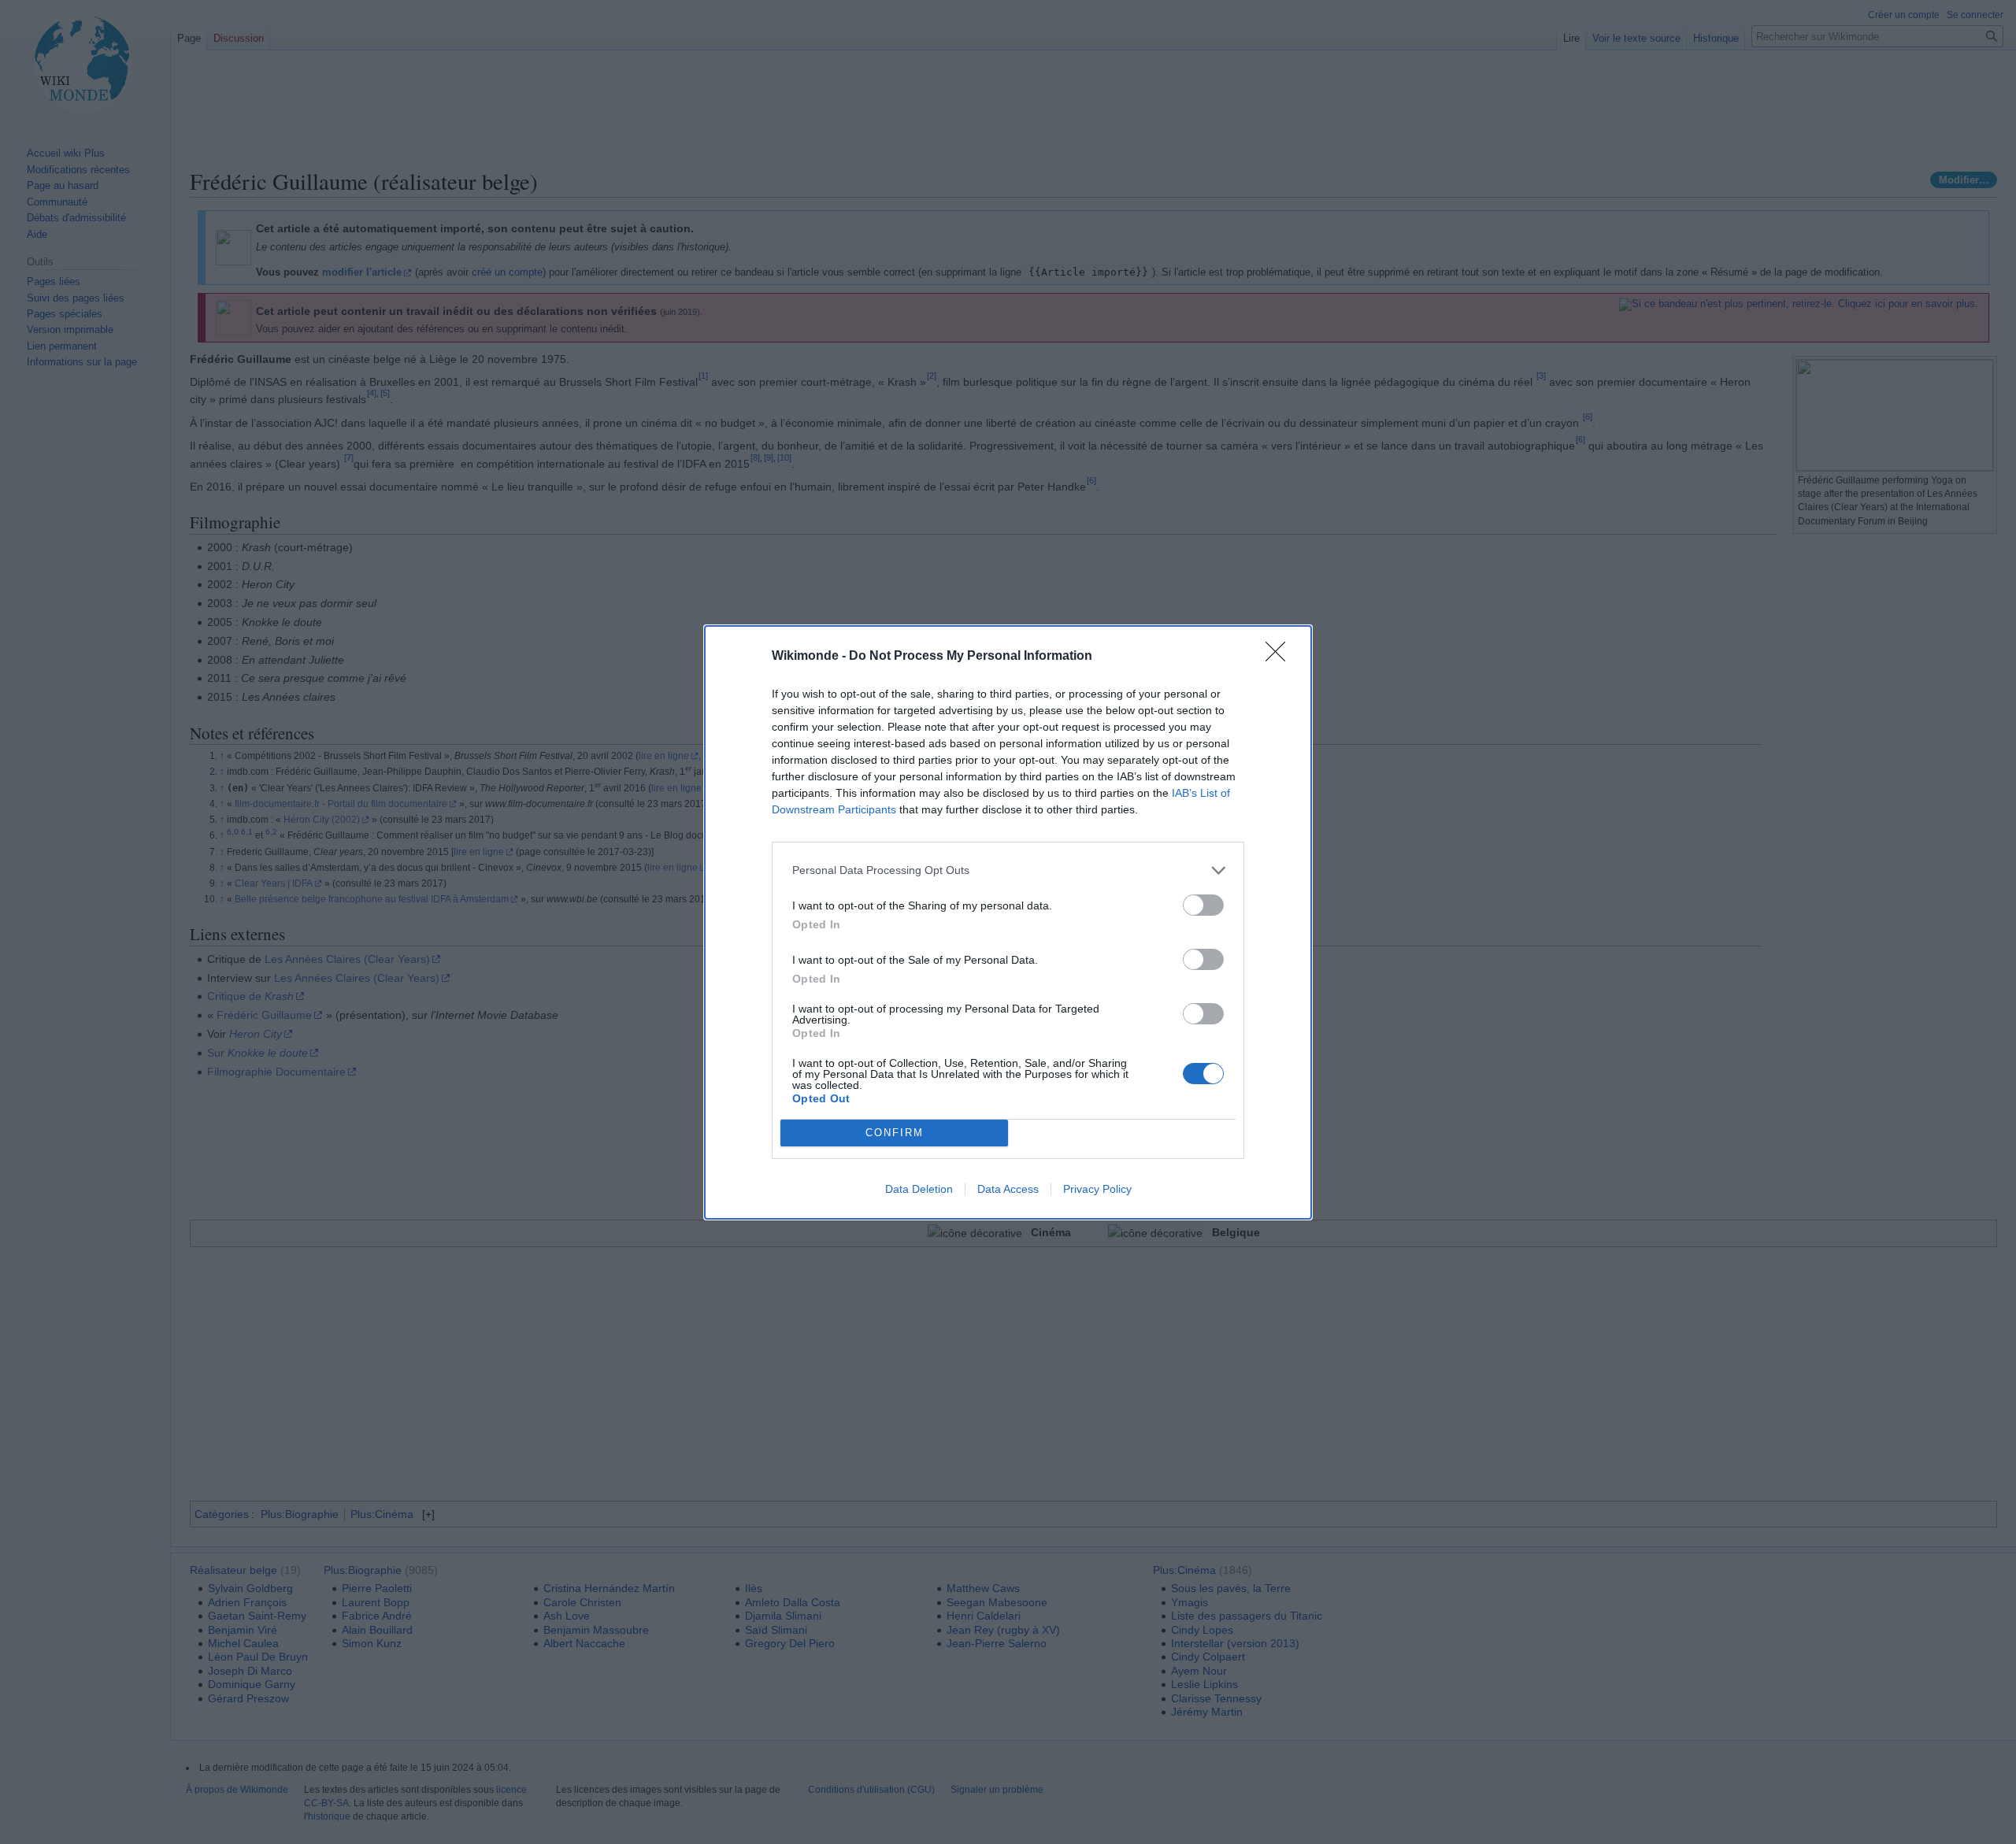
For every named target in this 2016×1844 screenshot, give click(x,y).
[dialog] (1008, 922)
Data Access (1008, 1189)
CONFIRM (895, 1133)
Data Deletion (919, 1189)
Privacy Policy (1097, 1189)
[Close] (1280, 657)
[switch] (1203, 905)
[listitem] (1008, 870)
